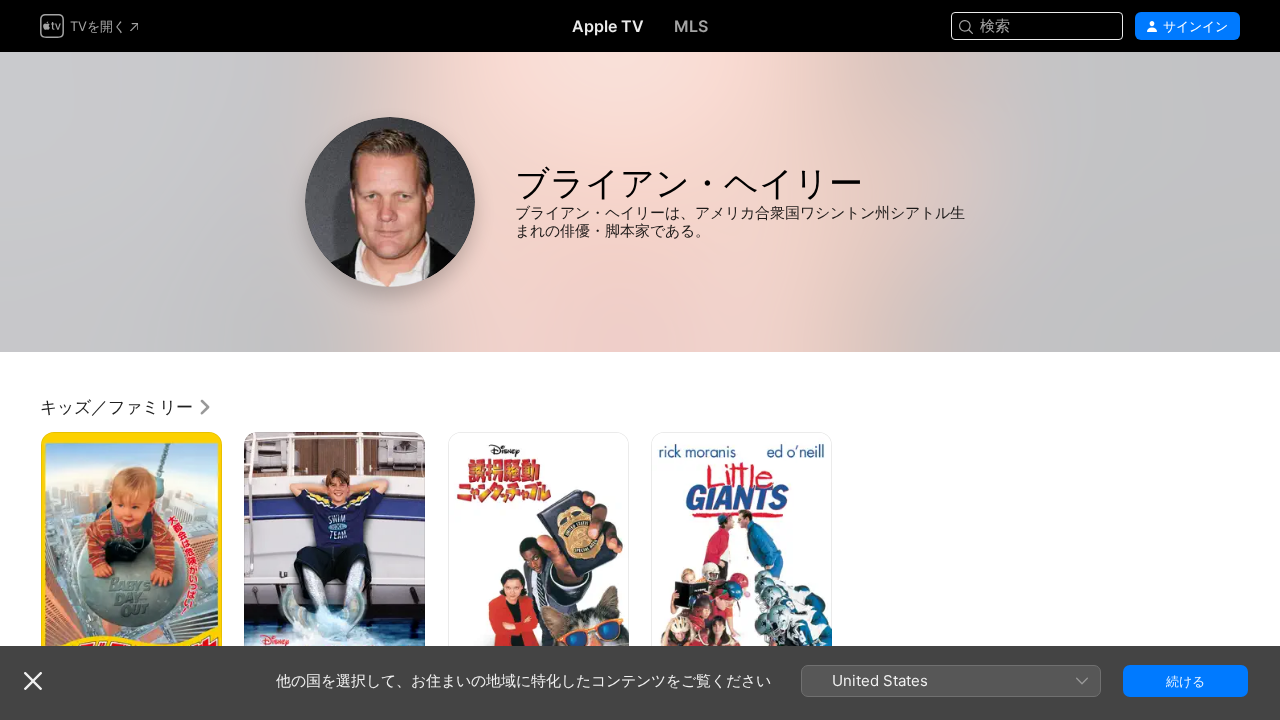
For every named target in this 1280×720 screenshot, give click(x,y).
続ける (1185, 681)
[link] (126, 407)
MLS (691, 26)
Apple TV (608, 26)
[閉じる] (33, 681)
